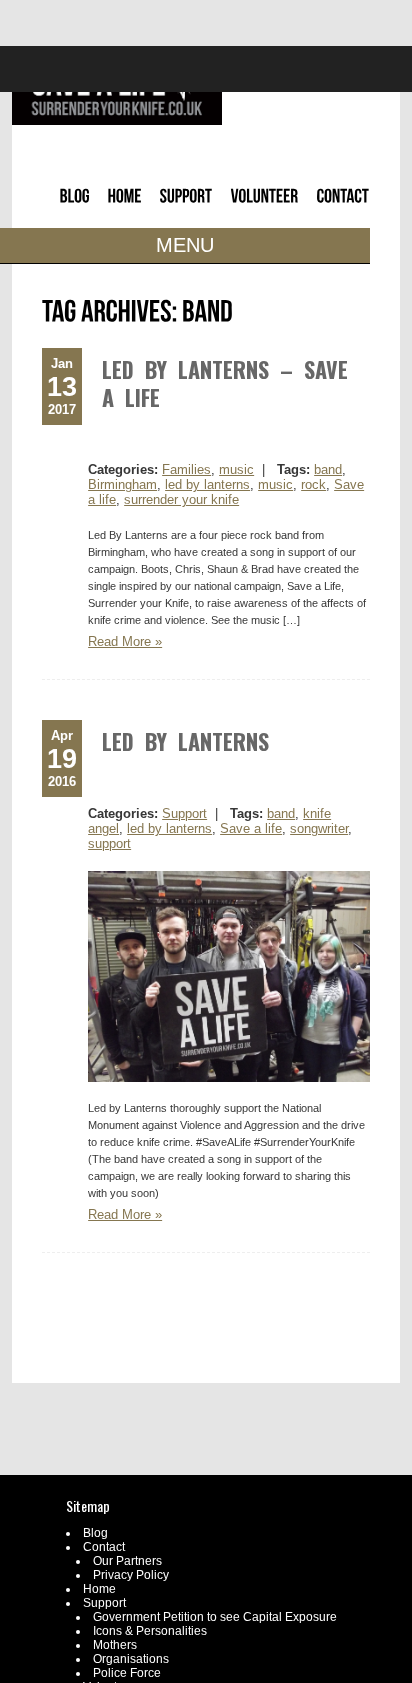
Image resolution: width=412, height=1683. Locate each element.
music (236, 469)
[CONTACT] (343, 201)
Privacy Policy (131, 1575)
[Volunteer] (34, 330)
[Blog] (15, 271)
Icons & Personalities (150, 1631)
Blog (95, 1533)
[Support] (26, 310)
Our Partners (127, 1561)
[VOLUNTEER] (265, 201)
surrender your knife (181, 499)
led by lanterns (207, 484)
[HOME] (125, 201)
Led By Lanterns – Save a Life (225, 383)
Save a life (251, 828)
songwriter (319, 828)
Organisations (131, 1659)
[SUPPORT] (186, 201)
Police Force (127, 1673)
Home (99, 1589)
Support (184, 813)
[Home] (17, 291)
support (109, 843)
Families (186, 469)
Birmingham (122, 484)
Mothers (115, 1645)
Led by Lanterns (185, 741)
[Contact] (26, 349)
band (328, 469)
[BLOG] (75, 201)
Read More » (125, 641)
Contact (104, 1547)
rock (313, 484)
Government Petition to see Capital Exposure (215, 1617)
